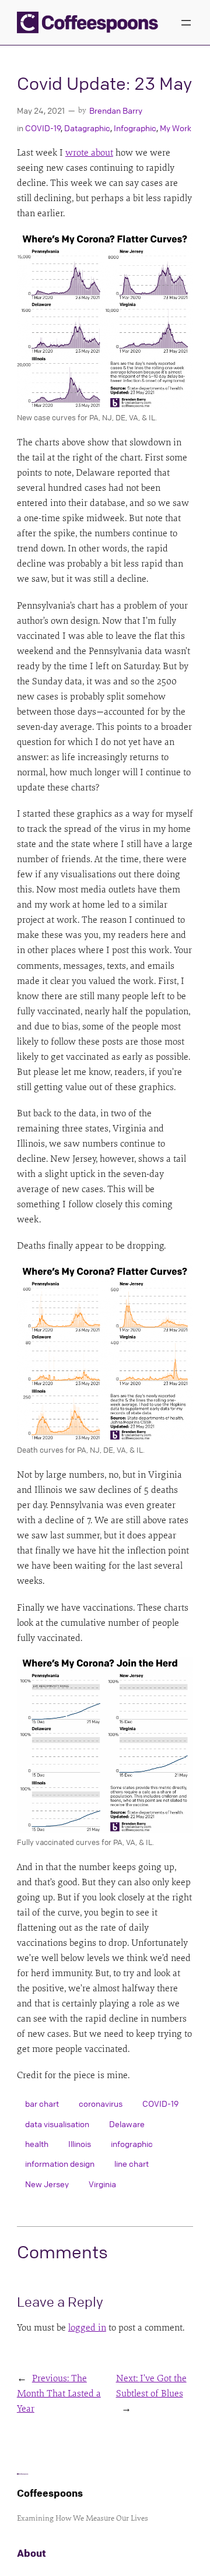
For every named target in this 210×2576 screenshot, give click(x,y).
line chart (132, 2163)
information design (60, 2163)
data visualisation (57, 2124)
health (37, 2143)
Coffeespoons (50, 2493)
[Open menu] (186, 23)
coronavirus (101, 2103)
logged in (87, 2328)
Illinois (80, 2143)
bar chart (42, 2103)
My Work (176, 128)
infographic (132, 2143)
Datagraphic (87, 128)
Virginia (102, 2184)
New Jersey (47, 2184)
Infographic (135, 128)
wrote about (89, 153)
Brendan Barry (116, 110)
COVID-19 (43, 128)
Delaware (127, 2124)
